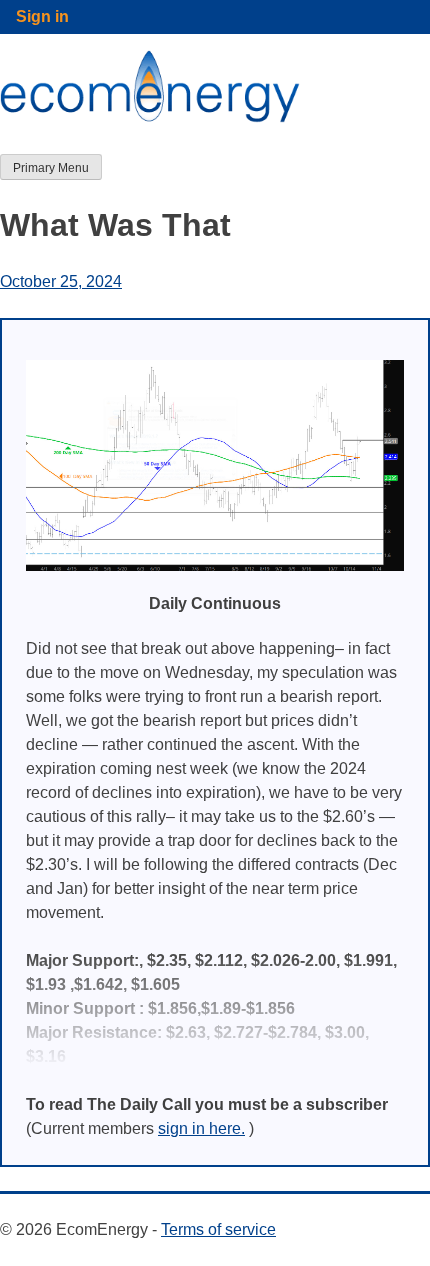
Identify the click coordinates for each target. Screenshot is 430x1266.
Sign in (42, 16)
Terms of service (218, 1229)
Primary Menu (51, 168)
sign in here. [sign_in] (201, 1128)
